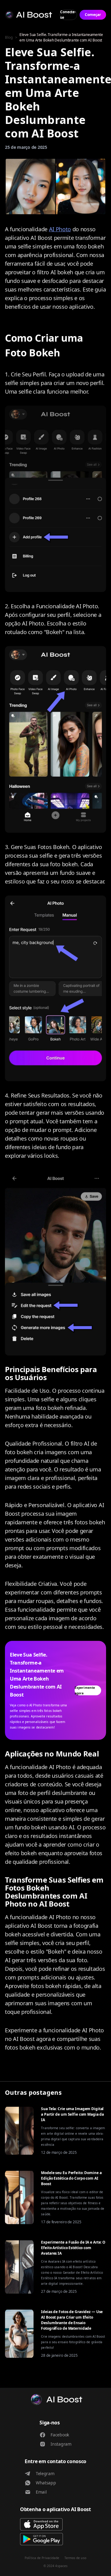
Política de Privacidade (42, 2558)
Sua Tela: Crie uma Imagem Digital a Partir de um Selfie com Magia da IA (72, 2114)
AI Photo (60, 229)
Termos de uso (75, 2558)
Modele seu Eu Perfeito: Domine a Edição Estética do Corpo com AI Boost (71, 2178)
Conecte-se (68, 15)
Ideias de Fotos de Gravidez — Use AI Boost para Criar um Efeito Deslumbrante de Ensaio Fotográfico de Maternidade (72, 2320)
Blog (9, 37)
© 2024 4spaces (55, 2566)
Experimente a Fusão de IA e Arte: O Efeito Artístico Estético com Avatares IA (73, 2248)
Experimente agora (85, 1690)
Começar (93, 15)
